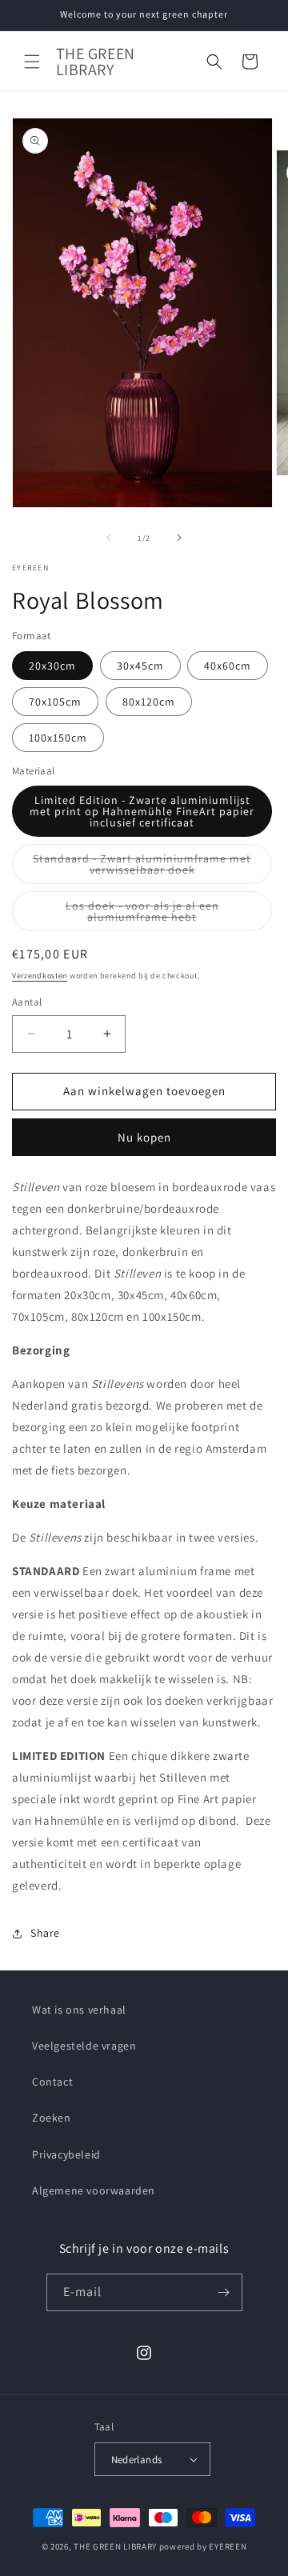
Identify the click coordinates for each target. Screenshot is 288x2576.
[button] (32, 62)
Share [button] (45, 1933)
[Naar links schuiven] (109, 538)
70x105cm (55, 702)
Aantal (27, 1002)
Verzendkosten (40, 976)
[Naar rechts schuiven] (179, 538)
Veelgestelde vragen (84, 2046)
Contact (52, 2082)
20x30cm (52, 666)
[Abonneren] (224, 2292)
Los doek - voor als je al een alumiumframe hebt (164, 915)
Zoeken (52, 2118)
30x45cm (140, 666)
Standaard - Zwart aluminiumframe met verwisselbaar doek (147, 868)
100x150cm (58, 738)
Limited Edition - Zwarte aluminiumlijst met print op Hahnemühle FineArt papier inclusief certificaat (142, 811)
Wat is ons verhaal (79, 2010)
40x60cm (228, 666)
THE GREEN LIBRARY (115, 2546)
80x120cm (149, 702)
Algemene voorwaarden (94, 2190)
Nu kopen (144, 1137)
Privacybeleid (66, 2154)
